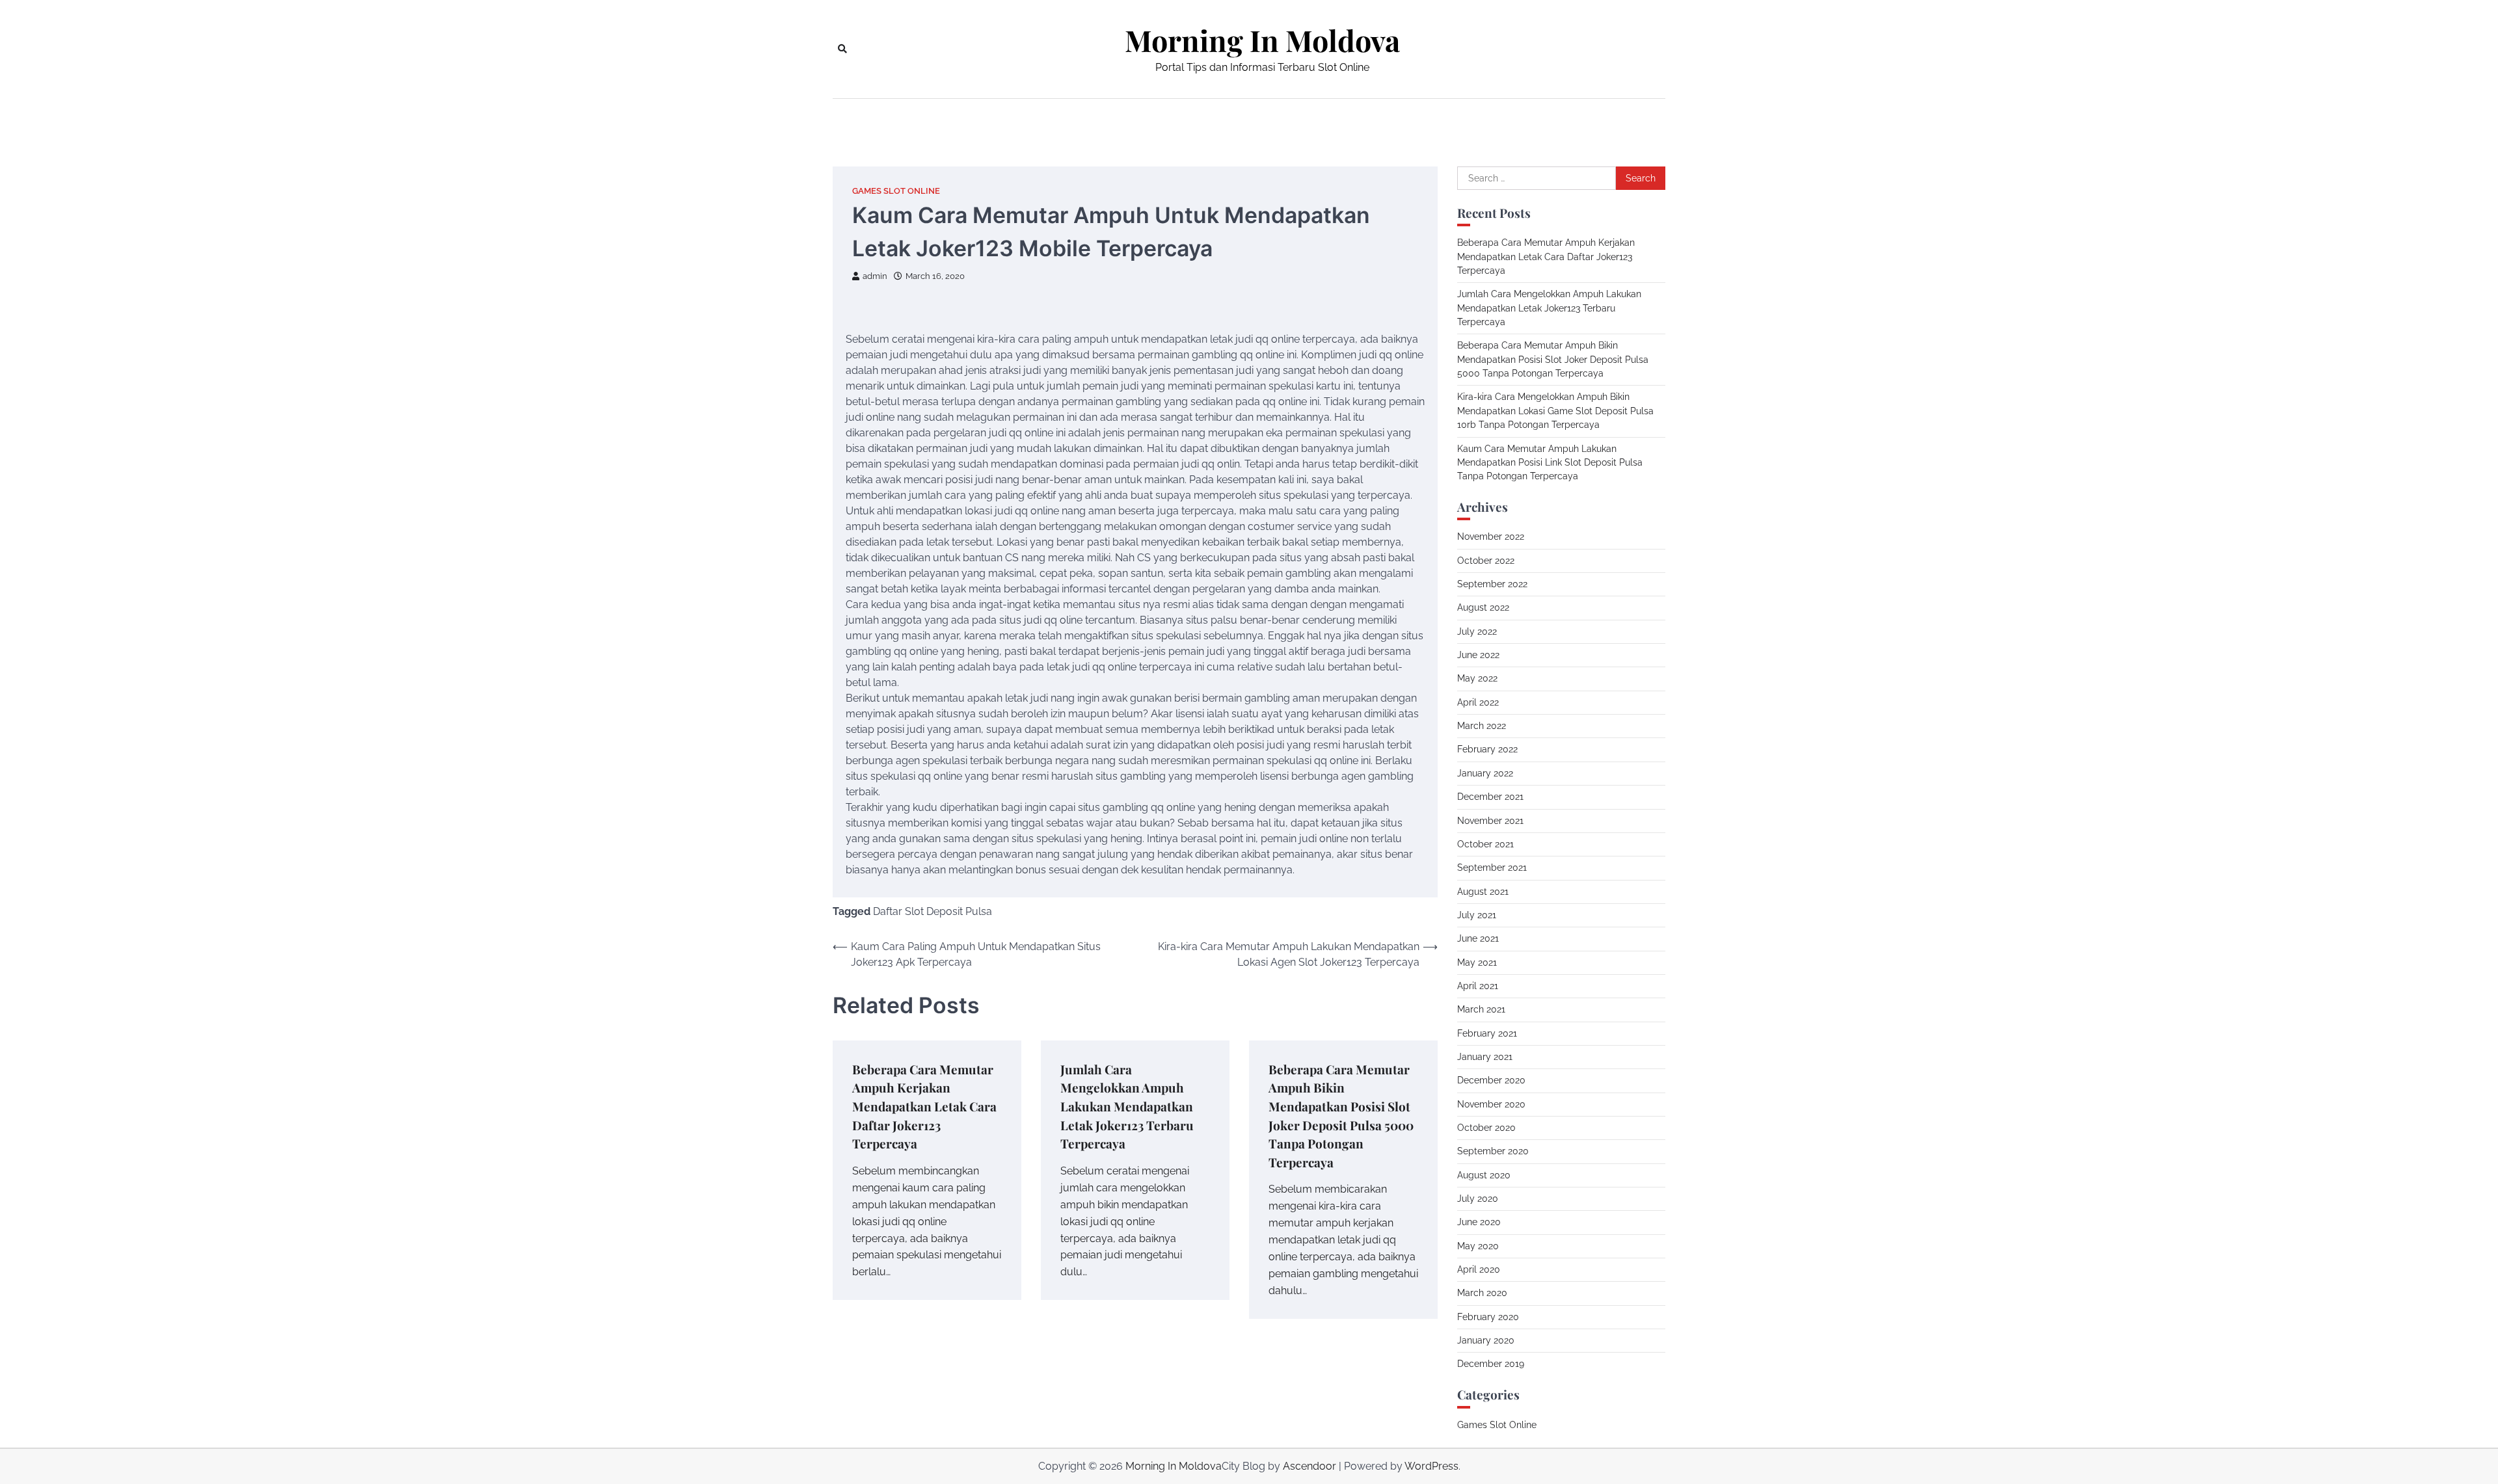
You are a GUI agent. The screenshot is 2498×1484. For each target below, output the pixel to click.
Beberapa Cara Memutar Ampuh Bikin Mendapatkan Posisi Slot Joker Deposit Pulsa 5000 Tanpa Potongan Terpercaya (1553, 359)
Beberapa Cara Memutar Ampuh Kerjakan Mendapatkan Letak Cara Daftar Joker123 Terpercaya (924, 1106)
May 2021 (1477, 962)
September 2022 (1492, 584)
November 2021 (1490, 821)
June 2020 (1479, 1222)
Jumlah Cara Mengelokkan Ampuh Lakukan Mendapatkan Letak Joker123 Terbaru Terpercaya (1127, 1106)
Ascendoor (1309, 1466)
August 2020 (1484, 1175)
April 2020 (1479, 1269)
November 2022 (1491, 537)
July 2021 (1477, 915)
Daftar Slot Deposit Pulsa (933, 911)
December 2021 (1490, 797)
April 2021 (1478, 986)
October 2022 (1486, 561)
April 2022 (1478, 702)
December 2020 (1491, 1080)
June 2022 (1478, 655)
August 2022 (1483, 607)
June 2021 (1478, 938)
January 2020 (1486, 1340)
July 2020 (1478, 1199)
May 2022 (1477, 678)
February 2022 (1487, 749)
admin (875, 276)
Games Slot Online (896, 191)
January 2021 (1485, 1057)
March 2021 (1481, 1009)
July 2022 (1477, 631)
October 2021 (1485, 844)
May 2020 (1478, 1246)
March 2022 (1482, 726)
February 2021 (1487, 1033)
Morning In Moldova (1262, 40)
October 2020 (1486, 1128)
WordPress (1431, 1466)
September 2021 (1492, 868)
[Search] (842, 49)
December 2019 (1491, 1364)
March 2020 (1482, 1293)
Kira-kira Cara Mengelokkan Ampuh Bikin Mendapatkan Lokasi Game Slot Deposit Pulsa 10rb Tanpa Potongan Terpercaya (1555, 411)
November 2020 (1491, 1104)
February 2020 (1488, 1317)
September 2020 (1493, 1151)
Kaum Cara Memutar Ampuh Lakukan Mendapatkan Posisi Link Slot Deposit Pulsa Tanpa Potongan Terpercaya (1550, 463)
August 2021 (1483, 892)
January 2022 (1485, 773)
